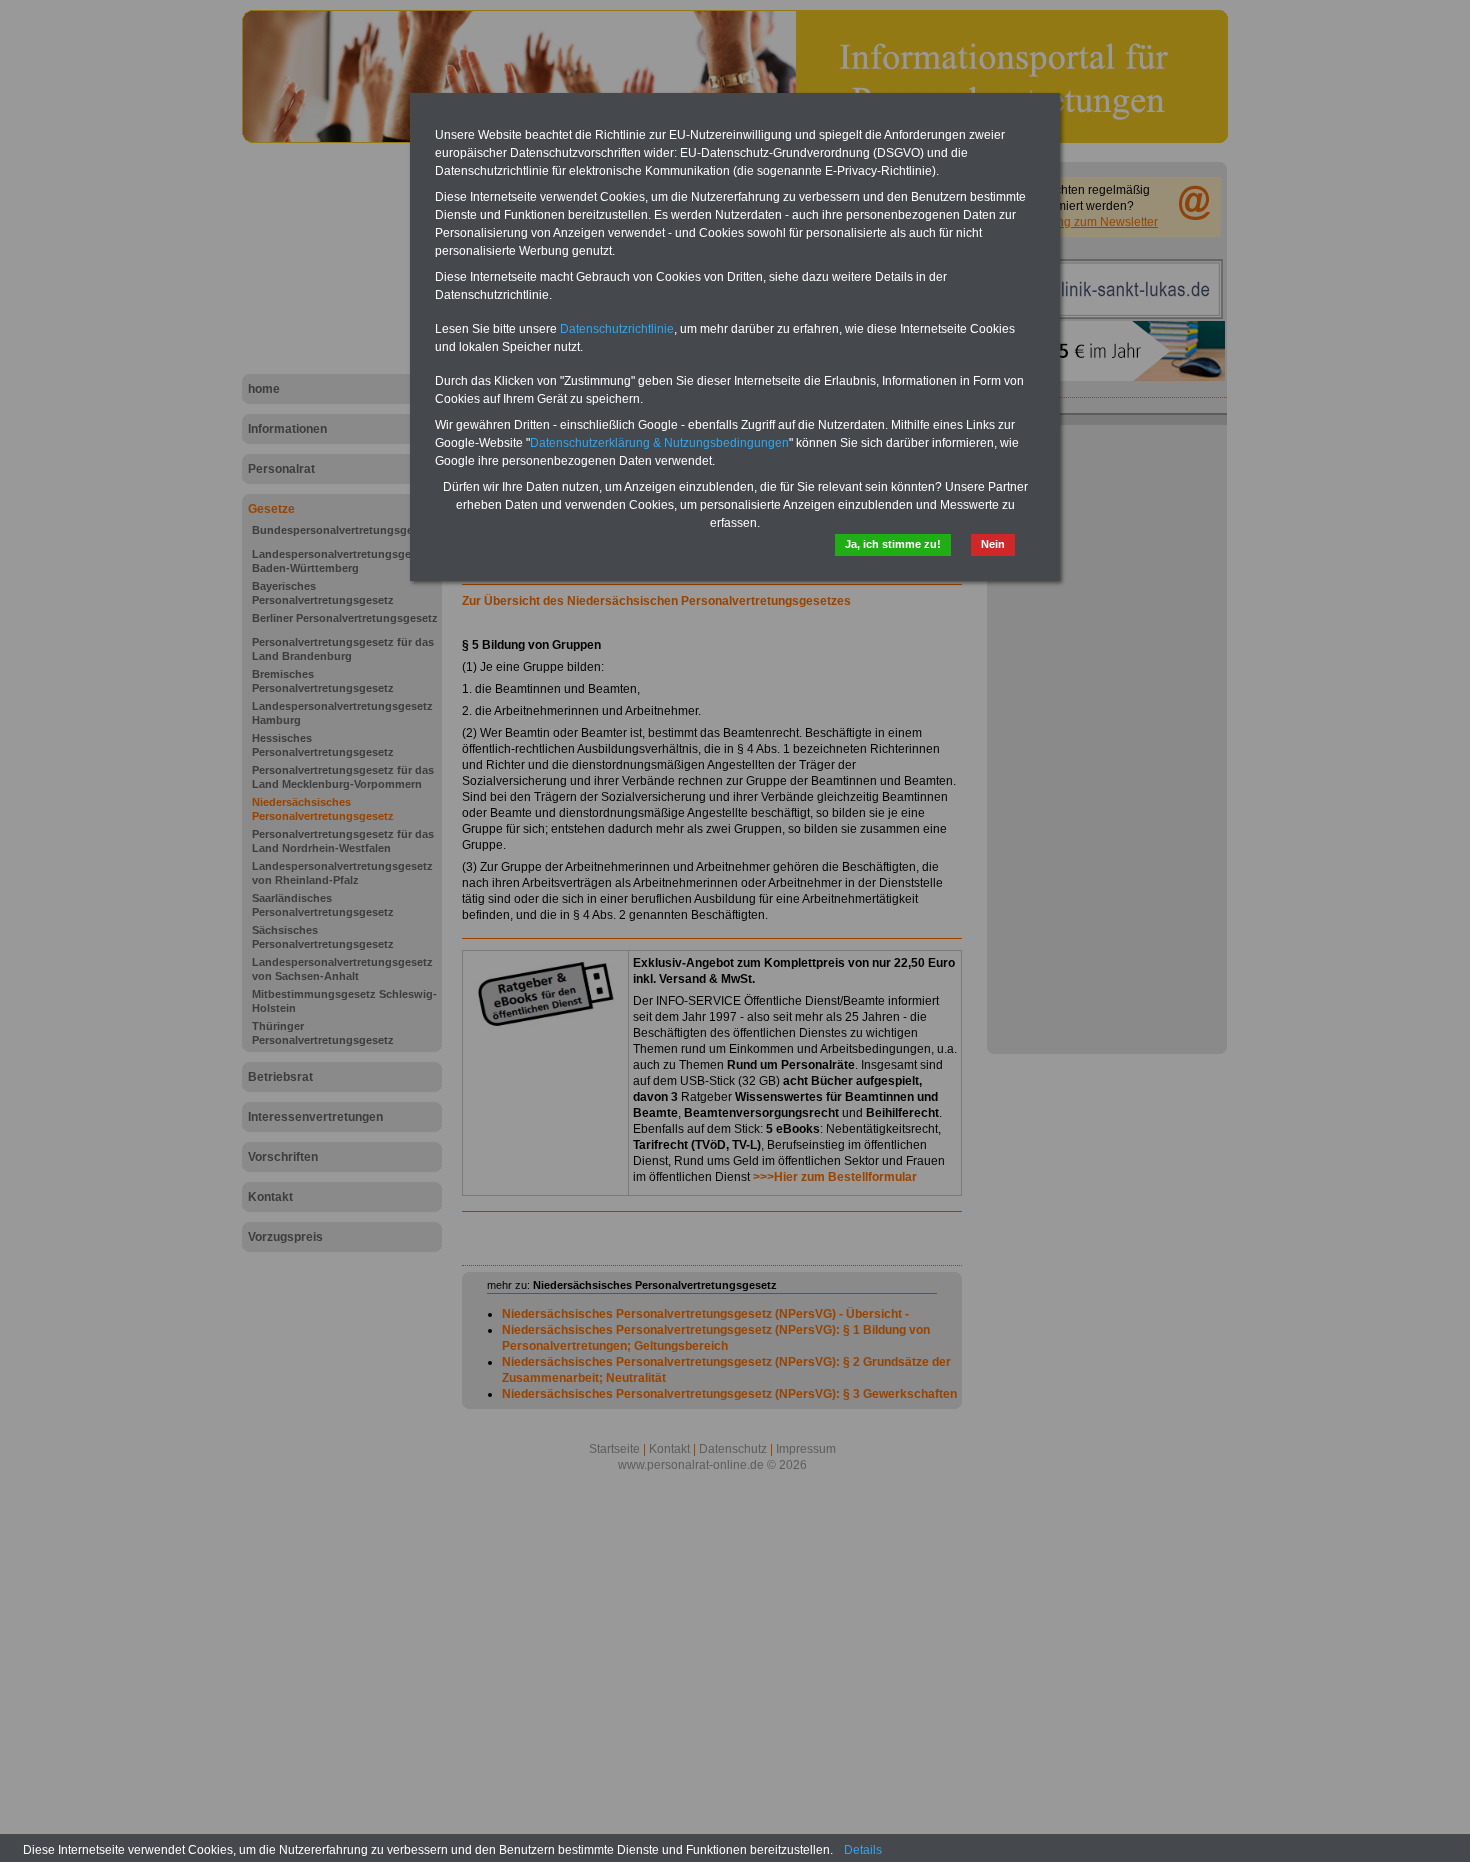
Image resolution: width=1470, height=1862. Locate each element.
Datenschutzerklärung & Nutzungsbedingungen (659, 443)
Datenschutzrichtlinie (617, 329)
